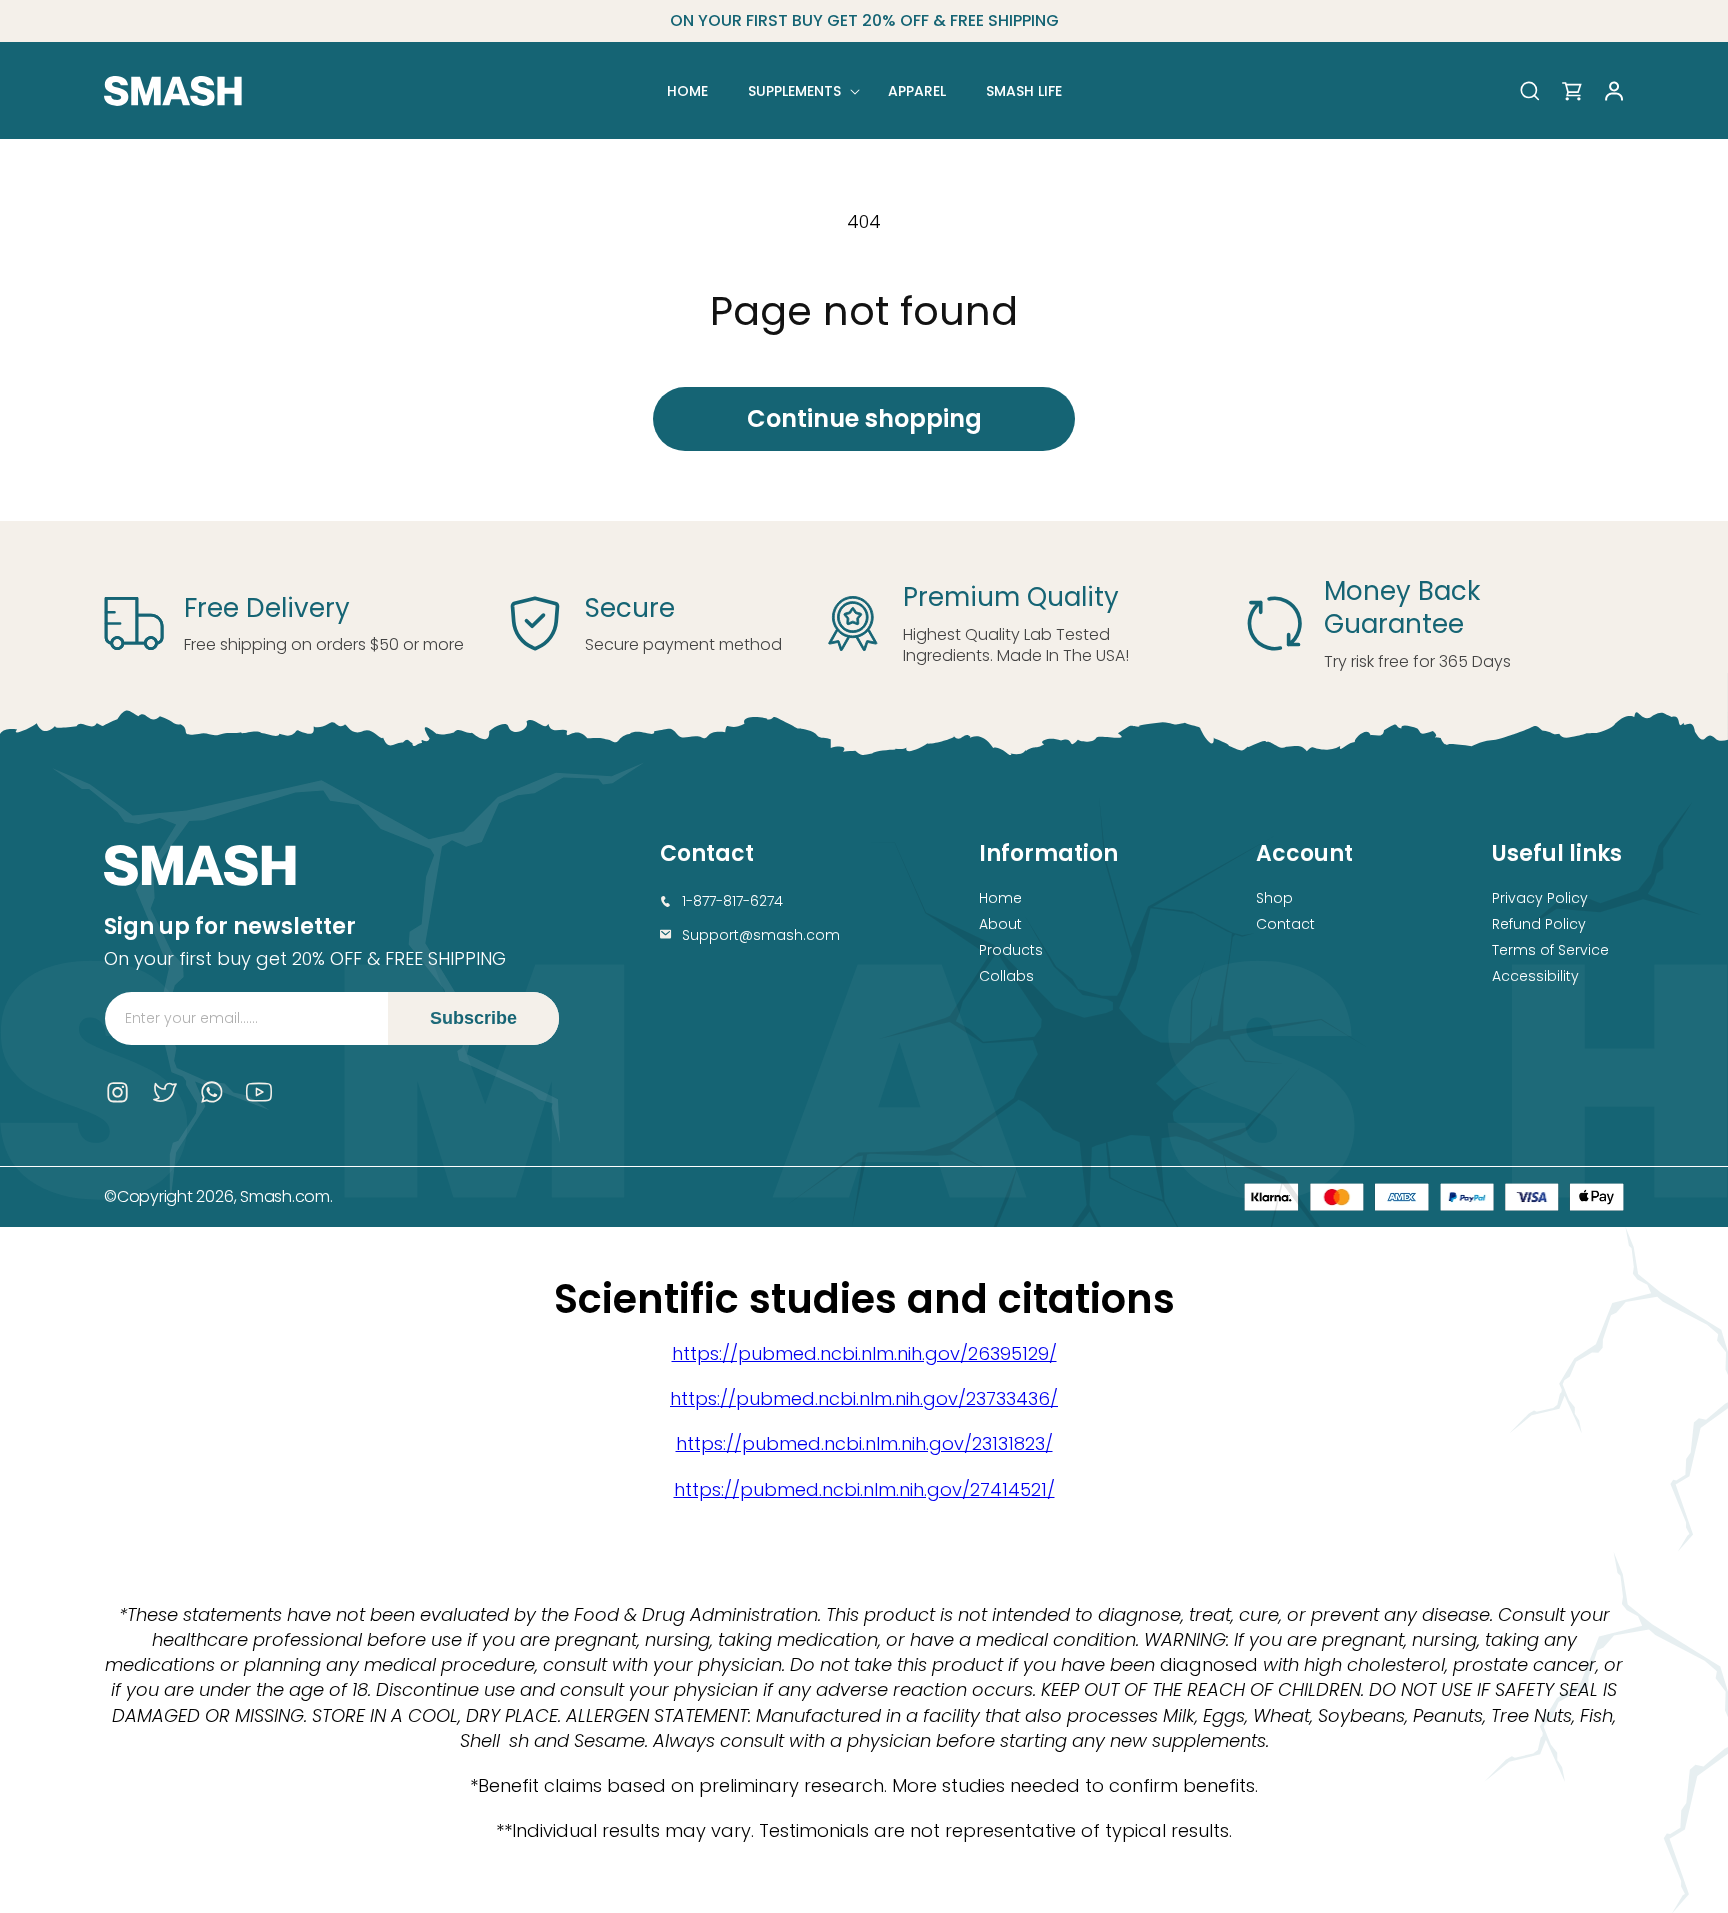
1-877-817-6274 (732, 901)
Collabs (1006, 976)
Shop (1274, 898)
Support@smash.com (761, 935)
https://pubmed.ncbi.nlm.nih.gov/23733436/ (864, 1398)
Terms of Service (1550, 950)
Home (1000, 898)
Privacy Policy (1540, 898)
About (1000, 924)
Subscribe (473, 1018)
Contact (1285, 924)
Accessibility (1535, 976)
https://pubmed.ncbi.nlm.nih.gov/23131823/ (864, 1443)
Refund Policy (1539, 924)
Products (1011, 950)
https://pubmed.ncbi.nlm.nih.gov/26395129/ (864, 1353)
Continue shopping (864, 418)
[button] (798, 91)
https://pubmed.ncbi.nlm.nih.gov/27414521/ (864, 1489)
